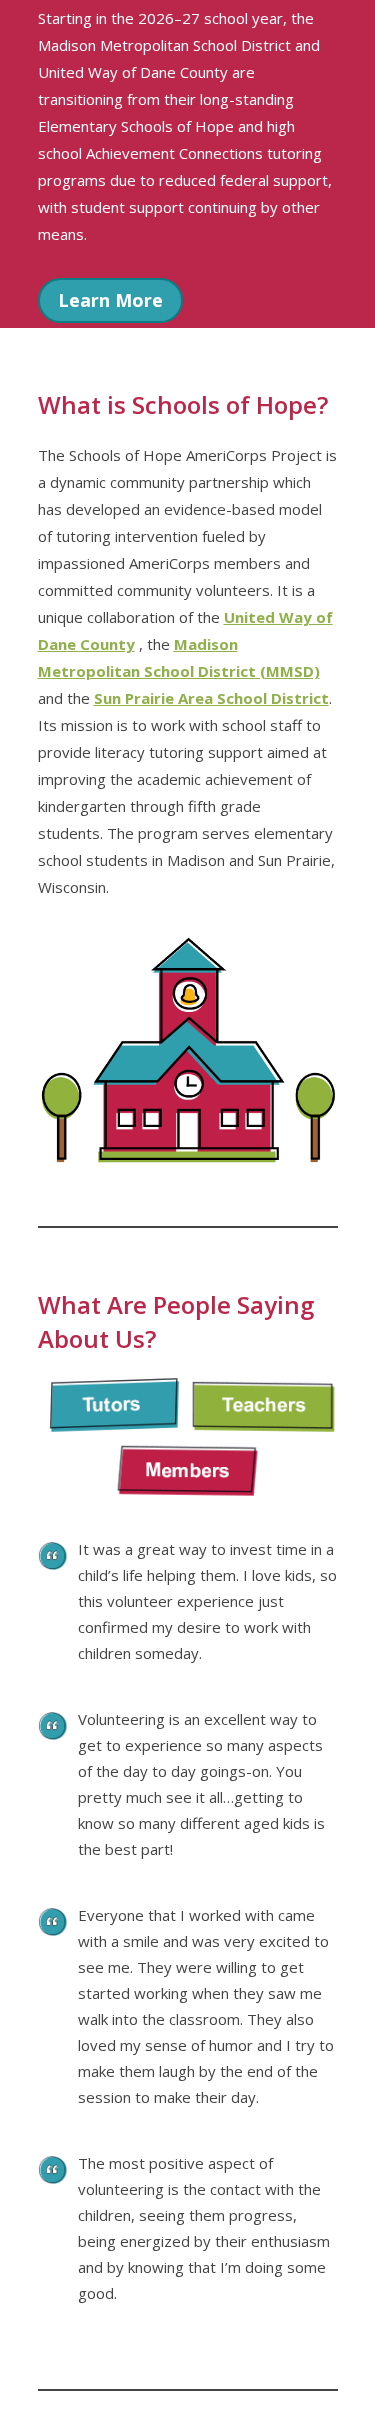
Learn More (110, 300)
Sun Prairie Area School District (211, 698)
